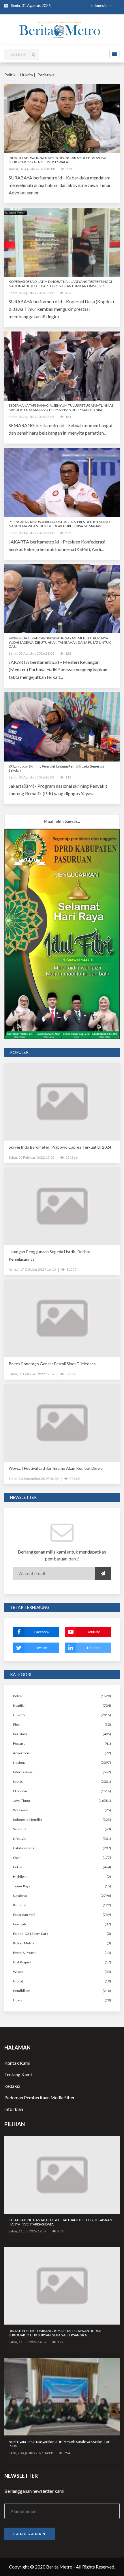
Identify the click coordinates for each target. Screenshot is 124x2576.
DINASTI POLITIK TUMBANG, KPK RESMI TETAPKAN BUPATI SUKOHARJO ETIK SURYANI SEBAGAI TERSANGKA (55, 2333)
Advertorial (22, 1753)
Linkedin (94, 1648)
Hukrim (19, 1715)
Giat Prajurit (22, 1962)
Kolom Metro (23, 1943)
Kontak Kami (17, 2063)
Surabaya (20, 1896)
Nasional (20, 1763)
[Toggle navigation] (113, 54)
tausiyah (19, 1924)
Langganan (30, 2534)
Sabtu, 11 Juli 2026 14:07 (28, 2342)
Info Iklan (14, 2109)
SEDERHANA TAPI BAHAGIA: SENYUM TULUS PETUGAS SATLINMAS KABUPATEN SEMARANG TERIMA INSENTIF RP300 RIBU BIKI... (61, 407)
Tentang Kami (18, 2074)
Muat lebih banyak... (62, 821)
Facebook (42, 1632)
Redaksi (12, 2086)
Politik (18, 1696)
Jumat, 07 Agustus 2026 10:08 (32, 169)
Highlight (20, 1877)
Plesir (17, 1724)
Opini (17, 1858)
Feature (19, 1743)
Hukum (19, 2000)
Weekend (21, 1810)
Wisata (18, 1972)
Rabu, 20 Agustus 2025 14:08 (31, 2453)
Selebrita (20, 1829)
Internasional (23, 1772)
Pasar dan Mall (24, 1915)
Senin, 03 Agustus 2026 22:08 (31, 293)
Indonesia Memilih (27, 1820)
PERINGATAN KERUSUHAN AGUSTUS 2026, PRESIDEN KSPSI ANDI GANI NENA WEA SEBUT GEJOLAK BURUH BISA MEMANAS (60, 524)
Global (18, 1981)
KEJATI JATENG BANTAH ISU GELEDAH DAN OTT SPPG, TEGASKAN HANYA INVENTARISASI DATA (60, 2222)
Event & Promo (25, 1953)
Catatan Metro (24, 1848)
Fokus (18, 1867)
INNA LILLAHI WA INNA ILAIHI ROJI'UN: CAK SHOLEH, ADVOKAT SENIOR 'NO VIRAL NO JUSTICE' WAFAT (58, 160)
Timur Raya (22, 1886)
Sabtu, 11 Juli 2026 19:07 (28, 2231)
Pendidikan (22, 1991)
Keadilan (20, 1705)
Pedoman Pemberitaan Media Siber (40, 2097)
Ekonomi (20, 1791)
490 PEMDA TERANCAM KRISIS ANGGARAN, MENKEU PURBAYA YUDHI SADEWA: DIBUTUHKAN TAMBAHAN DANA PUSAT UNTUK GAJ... (60, 642)
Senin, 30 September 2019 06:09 (34, 1479)
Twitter (42, 1648)
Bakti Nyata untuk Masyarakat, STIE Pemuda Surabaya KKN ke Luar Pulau (59, 2444)
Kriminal (20, 1905)
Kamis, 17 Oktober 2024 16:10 (32, 1269)
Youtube (94, 1632)
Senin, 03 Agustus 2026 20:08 (31, 777)
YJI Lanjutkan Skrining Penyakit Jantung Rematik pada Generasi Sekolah (56, 768)
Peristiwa (20, 1734)
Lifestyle (20, 1839)
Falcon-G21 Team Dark (31, 1934)
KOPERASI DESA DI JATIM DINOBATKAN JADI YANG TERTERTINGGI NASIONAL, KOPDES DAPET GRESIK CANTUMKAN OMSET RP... (60, 284)
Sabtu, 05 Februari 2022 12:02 (32, 1157)
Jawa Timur (22, 1801)
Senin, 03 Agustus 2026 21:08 (31, 653)
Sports (18, 1782)
